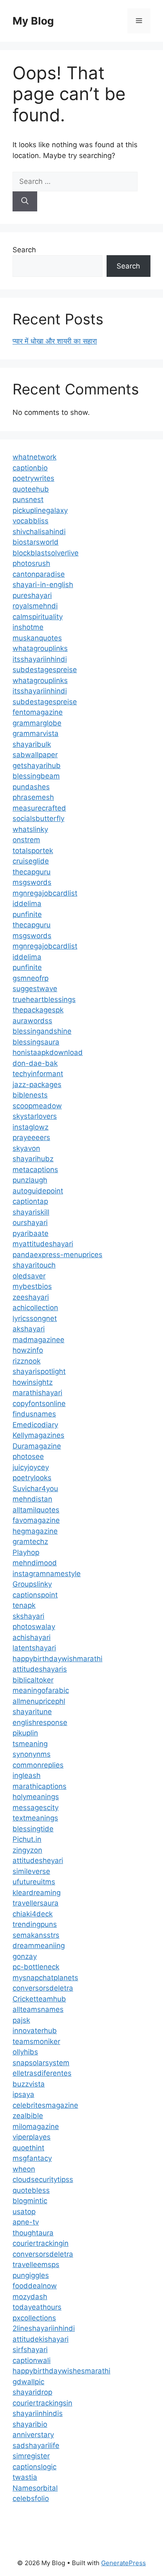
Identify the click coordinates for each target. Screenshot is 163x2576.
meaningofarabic (41, 1690)
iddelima (27, 904)
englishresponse (40, 1722)
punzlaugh (30, 1180)
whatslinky (30, 829)
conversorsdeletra (43, 1988)
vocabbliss (31, 521)
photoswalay (34, 1627)
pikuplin (25, 1733)
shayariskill (31, 1212)
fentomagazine (38, 712)
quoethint (28, 2148)
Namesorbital (35, 2488)
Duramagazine (37, 1446)
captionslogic (34, 2467)
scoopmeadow (37, 1106)
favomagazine (36, 1520)
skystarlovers (35, 1116)
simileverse (31, 1871)
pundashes (31, 787)
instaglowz (31, 1127)
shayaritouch (34, 1265)
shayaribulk (32, 744)
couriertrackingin (41, 2243)
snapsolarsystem (41, 2063)
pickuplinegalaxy (40, 510)
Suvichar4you (35, 1489)
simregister (31, 2456)
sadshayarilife (36, 2445)
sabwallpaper (35, 755)
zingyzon (27, 1850)
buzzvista (29, 2084)
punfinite (27, 914)
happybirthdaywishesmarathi (61, 2371)
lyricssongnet (35, 1318)
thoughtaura (33, 2233)
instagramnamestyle (47, 1574)
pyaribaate (31, 1233)
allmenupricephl (39, 1701)
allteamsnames (38, 2009)
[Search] (25, 201)
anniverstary (33, 2435)
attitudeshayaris (40, 1669)
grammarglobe (37, 723)
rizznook (27, 1361)
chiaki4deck (33, 1914)
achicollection (35, 1308)
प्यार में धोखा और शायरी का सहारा (55, 341)
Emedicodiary (35, 1425)
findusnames (34, 1414)
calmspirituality (38, 617)
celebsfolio (31, 2498)
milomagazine (36, 2127)
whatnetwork (34, 457)
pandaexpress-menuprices (57, 1255)
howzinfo (28, 1350)
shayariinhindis (38, 2413)
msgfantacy (32, 2158)
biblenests (30, 1095)
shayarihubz (33, 1159)
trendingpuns (35, 1924)
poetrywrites (33, 478)
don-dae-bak (35, 1063)
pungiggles (31, 2275)
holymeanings (36, 1797)
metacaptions (35, 1170)
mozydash (30, 2297)
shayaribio (30, 2424)
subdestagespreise (45, 670)
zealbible (28, 2116)
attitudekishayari (41, 2339)
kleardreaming (37, 1893)
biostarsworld (36, 542)
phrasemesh (33, 797)
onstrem (26, 840)
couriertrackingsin (42, 2403)
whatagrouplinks (40, 648)
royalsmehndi (35, 606)
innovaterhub (35, 2031)
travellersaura (36, 1903)
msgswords (32, 882)
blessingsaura (36, 1042)
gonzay (25, 1956)
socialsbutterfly (38, 818)
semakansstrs (36, 1935)
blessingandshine (42, 1031)
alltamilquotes (36, 1510)
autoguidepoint (38, 1191)
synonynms (32, 1754)
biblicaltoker (33, 1680)
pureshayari (32, 595)
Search (24, 250)
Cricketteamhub (39, 1999)
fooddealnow (35, 2286)
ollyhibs (25, 2052)
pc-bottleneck (36, 1967)
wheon (24, 2169)
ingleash (27, 1775)
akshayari (29, 1329)
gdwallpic (28, 2382)
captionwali (32, 2360)
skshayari (28, 1616)
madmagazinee (38, 1340)
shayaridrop (32, 2392)
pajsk (21, 2020)
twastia (25, 2477)
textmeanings (35, 1818)
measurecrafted (39, 808)
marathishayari (37, 1393)
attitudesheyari (38, 1860)
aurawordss (32, 1021)
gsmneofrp (31, 978)
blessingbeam (36, 776)
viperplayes (32, 2137)
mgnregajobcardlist (45, 893)
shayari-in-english (43, 585)
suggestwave (35, 989)
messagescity (36, 1808)
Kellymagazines (38, 1435)
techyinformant (38, 1074)
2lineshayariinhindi (44, 2328)
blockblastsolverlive (46, 553)
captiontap (30, 1201)
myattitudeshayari (43, 1244)
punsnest (28, 500)
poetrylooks (32, 1478)
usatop (24, 2212)
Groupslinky (32, 1584)
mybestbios (32, 1286)
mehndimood (35, 1563)
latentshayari (34, 1648)
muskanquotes (37, 638)
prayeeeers (31, 1137)
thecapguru (32, 872)
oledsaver (29, 1276)
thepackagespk (38, 1010)
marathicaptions (39, 1786)
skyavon (26, 1148)
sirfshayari (30, 2350)
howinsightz (33, 1382)
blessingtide (33, 1829)
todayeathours (37, 2307)
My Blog (33, 21)
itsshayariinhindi (40, 659)
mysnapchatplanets (45, 1978)
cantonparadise (39, 574)
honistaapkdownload (48, 1052)
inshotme (28, 627)
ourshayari (30, 1223)
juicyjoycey (31, 1467)
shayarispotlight (39, 1371)
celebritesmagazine (45, 2105)
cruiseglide (31, 861)
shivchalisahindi (39, 532)
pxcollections (34, 2318)
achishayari (32, 1637)
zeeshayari (31, 1297)
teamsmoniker (36, 2041)
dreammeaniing (39, 1946)
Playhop (26, 1552)
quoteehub (31, 489)
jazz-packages (37, 1085)
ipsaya (23, 2094)
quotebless (31, 2190)
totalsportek (33, 851)
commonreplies (38, 1765)
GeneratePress (124, 2563)
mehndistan (32, 1499)
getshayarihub (37, 766)
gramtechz (30, 1542)
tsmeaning (30, 1744)
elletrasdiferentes (42, 2073)
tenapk (24, 1605)
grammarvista (36, 733)
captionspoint (35, 1595)
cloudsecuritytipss (43, 2179)
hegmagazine (35, 1531)
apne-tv (26, 2222)
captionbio (30, 468)
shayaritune (32, 1712)
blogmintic (30, 2201)
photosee (28, 1456)
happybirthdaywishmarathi (57, 1659)
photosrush (31, 563)
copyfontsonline (39, 1403)
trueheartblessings (44, 999)
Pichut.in (27, 1839)
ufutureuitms (34, 1882)
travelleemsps (36, 2265)
